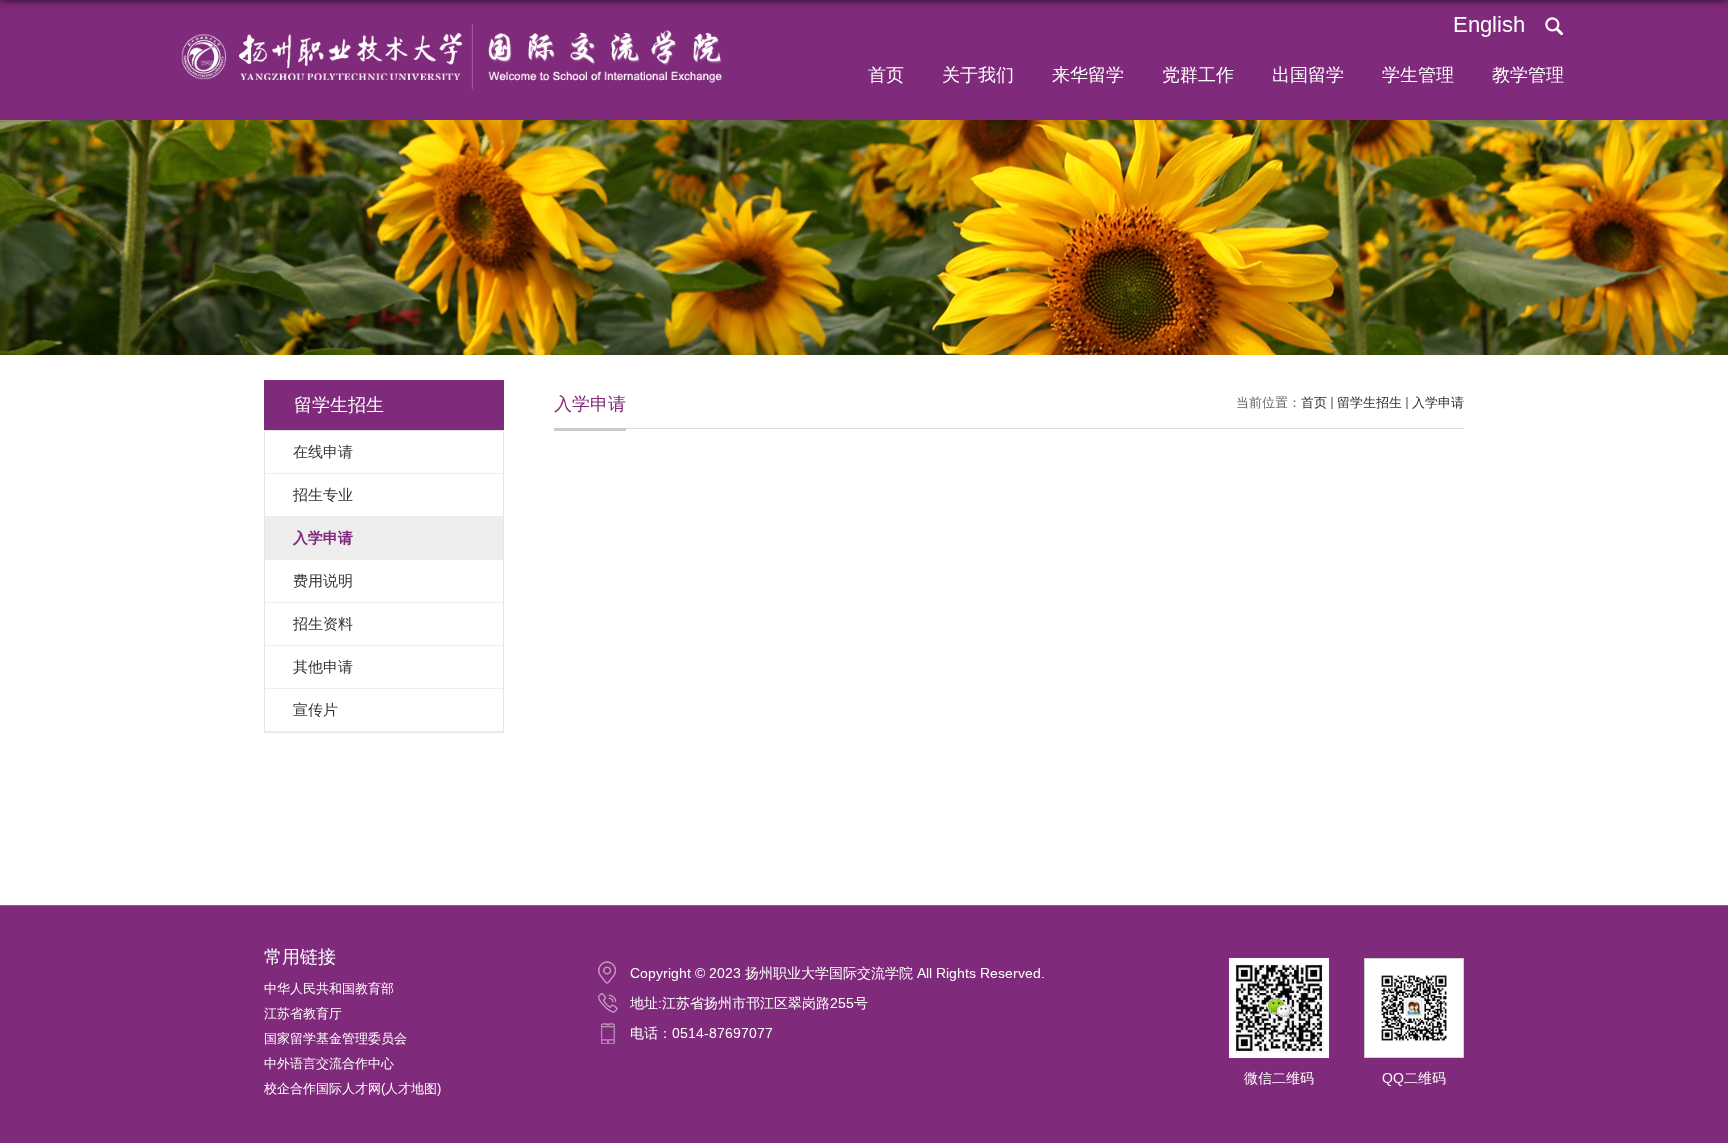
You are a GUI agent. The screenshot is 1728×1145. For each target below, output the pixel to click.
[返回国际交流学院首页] (444, 26)
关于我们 (978, 75)
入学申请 (1438, 402)
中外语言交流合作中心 (329, 1063)
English (1489, 24)
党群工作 (1198, 75)
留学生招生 (1369, 402)
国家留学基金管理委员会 (335, 1038)
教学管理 (1528, 75)
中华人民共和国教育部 (329, 988)
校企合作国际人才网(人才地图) (352, 1088)
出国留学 (1308, 75)
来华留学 (1088, 75)
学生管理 (1418, 75)
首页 (886, 75)
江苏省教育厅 (303, 1013)
